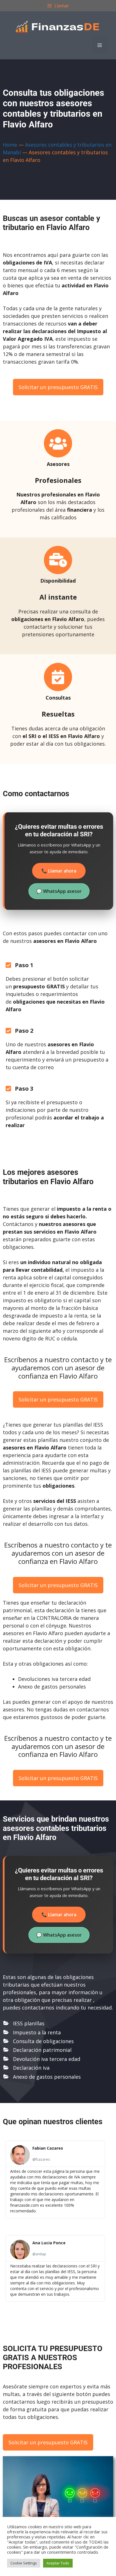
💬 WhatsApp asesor (59, 891)
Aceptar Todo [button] (58, 2563)
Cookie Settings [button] (24, 2563)
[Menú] (100, 45)
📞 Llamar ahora (59, 871)
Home (10, 145)
